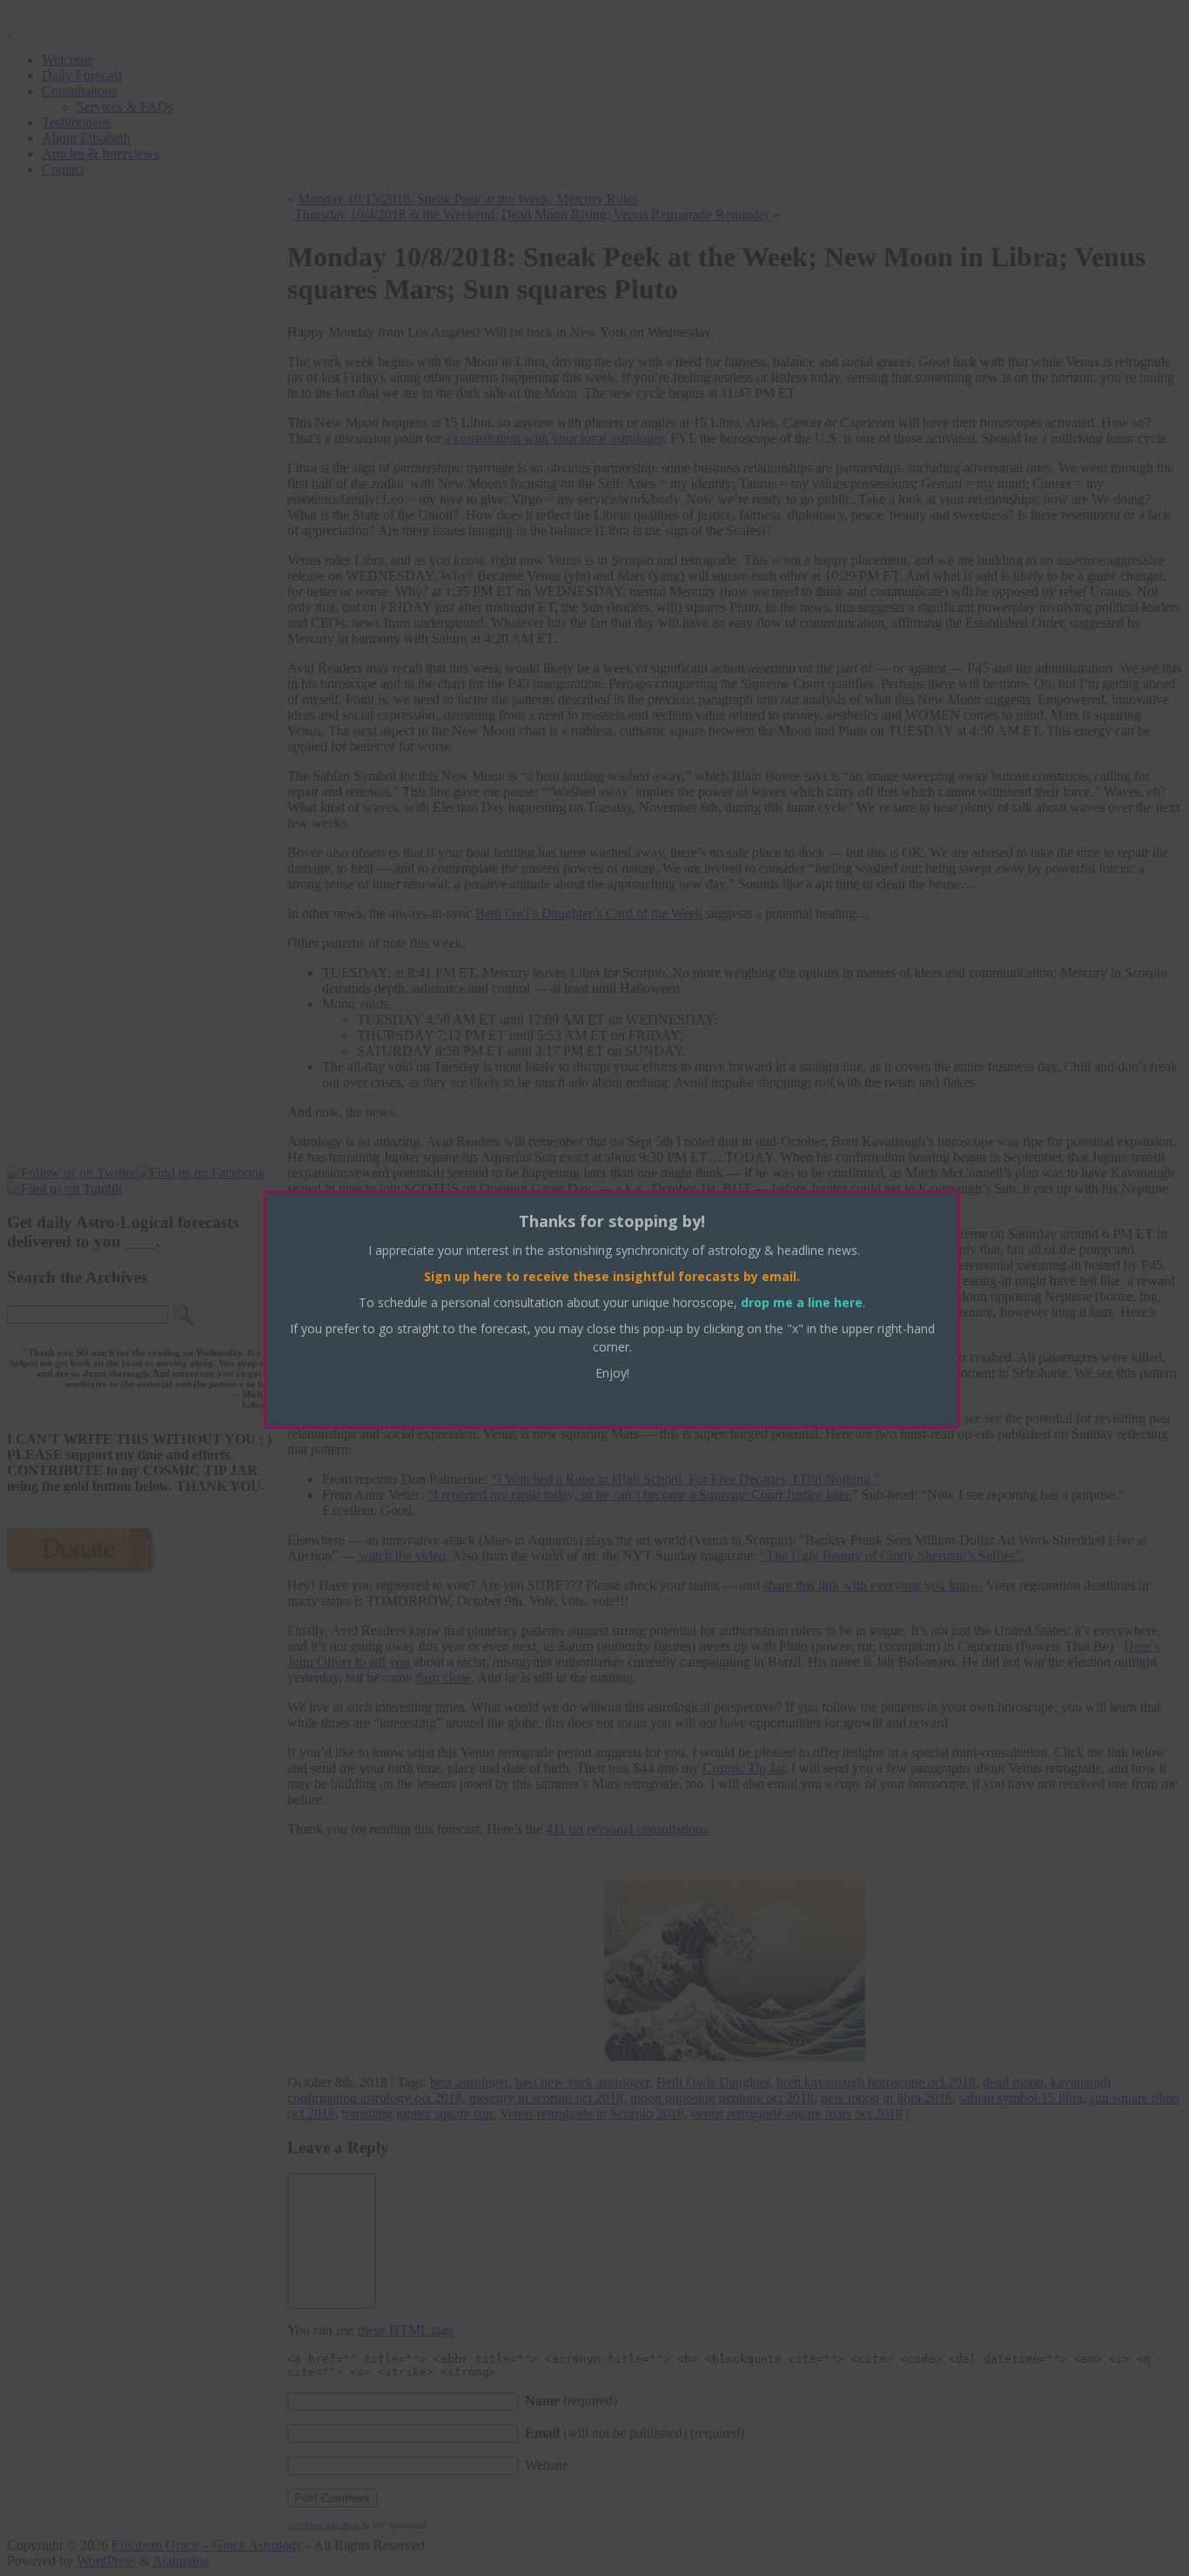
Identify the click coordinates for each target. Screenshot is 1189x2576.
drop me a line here (802, 1302)
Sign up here (463, 1276)
